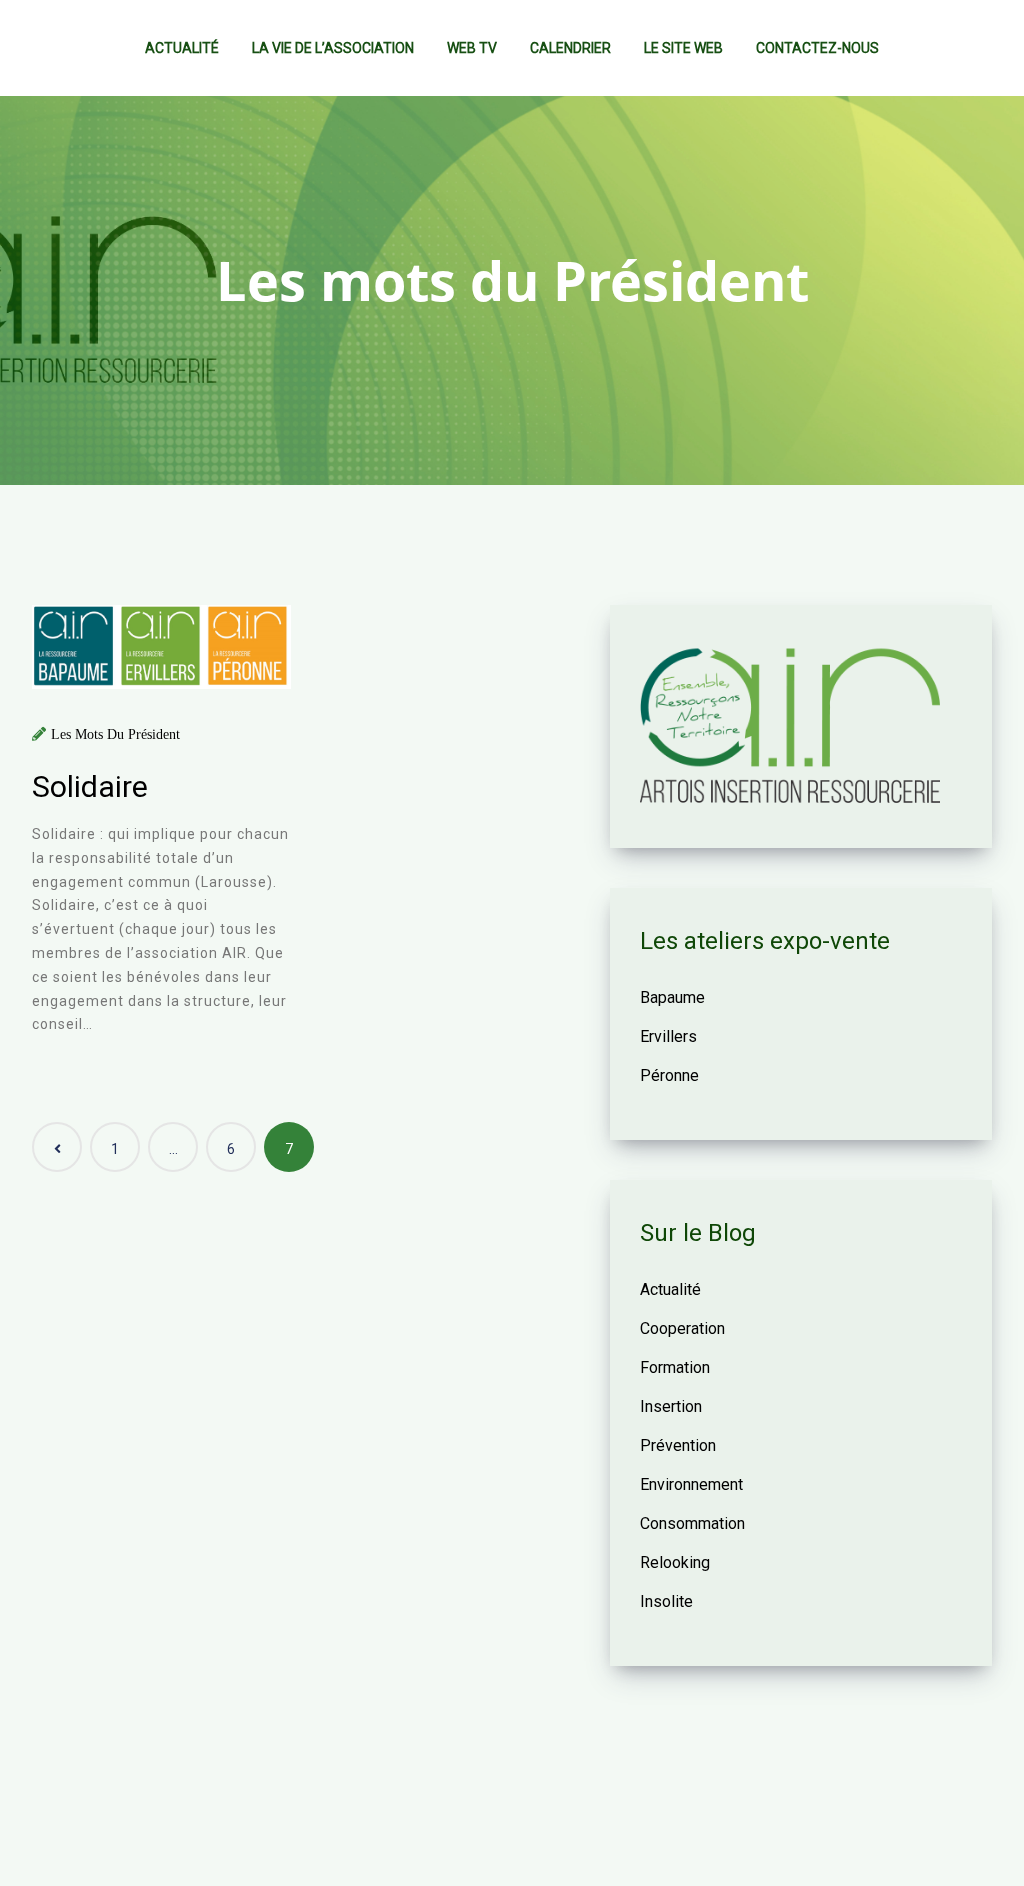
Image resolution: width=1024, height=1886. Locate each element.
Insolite (666, 1601)
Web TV (472, 48)
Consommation (692, 1523)
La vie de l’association (333, 48)
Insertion (671, 1406)
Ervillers (668, 1036)
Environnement (691, 1484)
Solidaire (90, 786)
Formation (675, 1367)
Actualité (182, 48)
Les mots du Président (115, 734)
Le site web (683, 48)
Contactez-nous (817, 48)
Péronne (669, 1075)
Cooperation (682, 1328)
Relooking (675, 1562)
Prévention (678, 1445)
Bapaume (672, 997)
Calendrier (570, 48)
